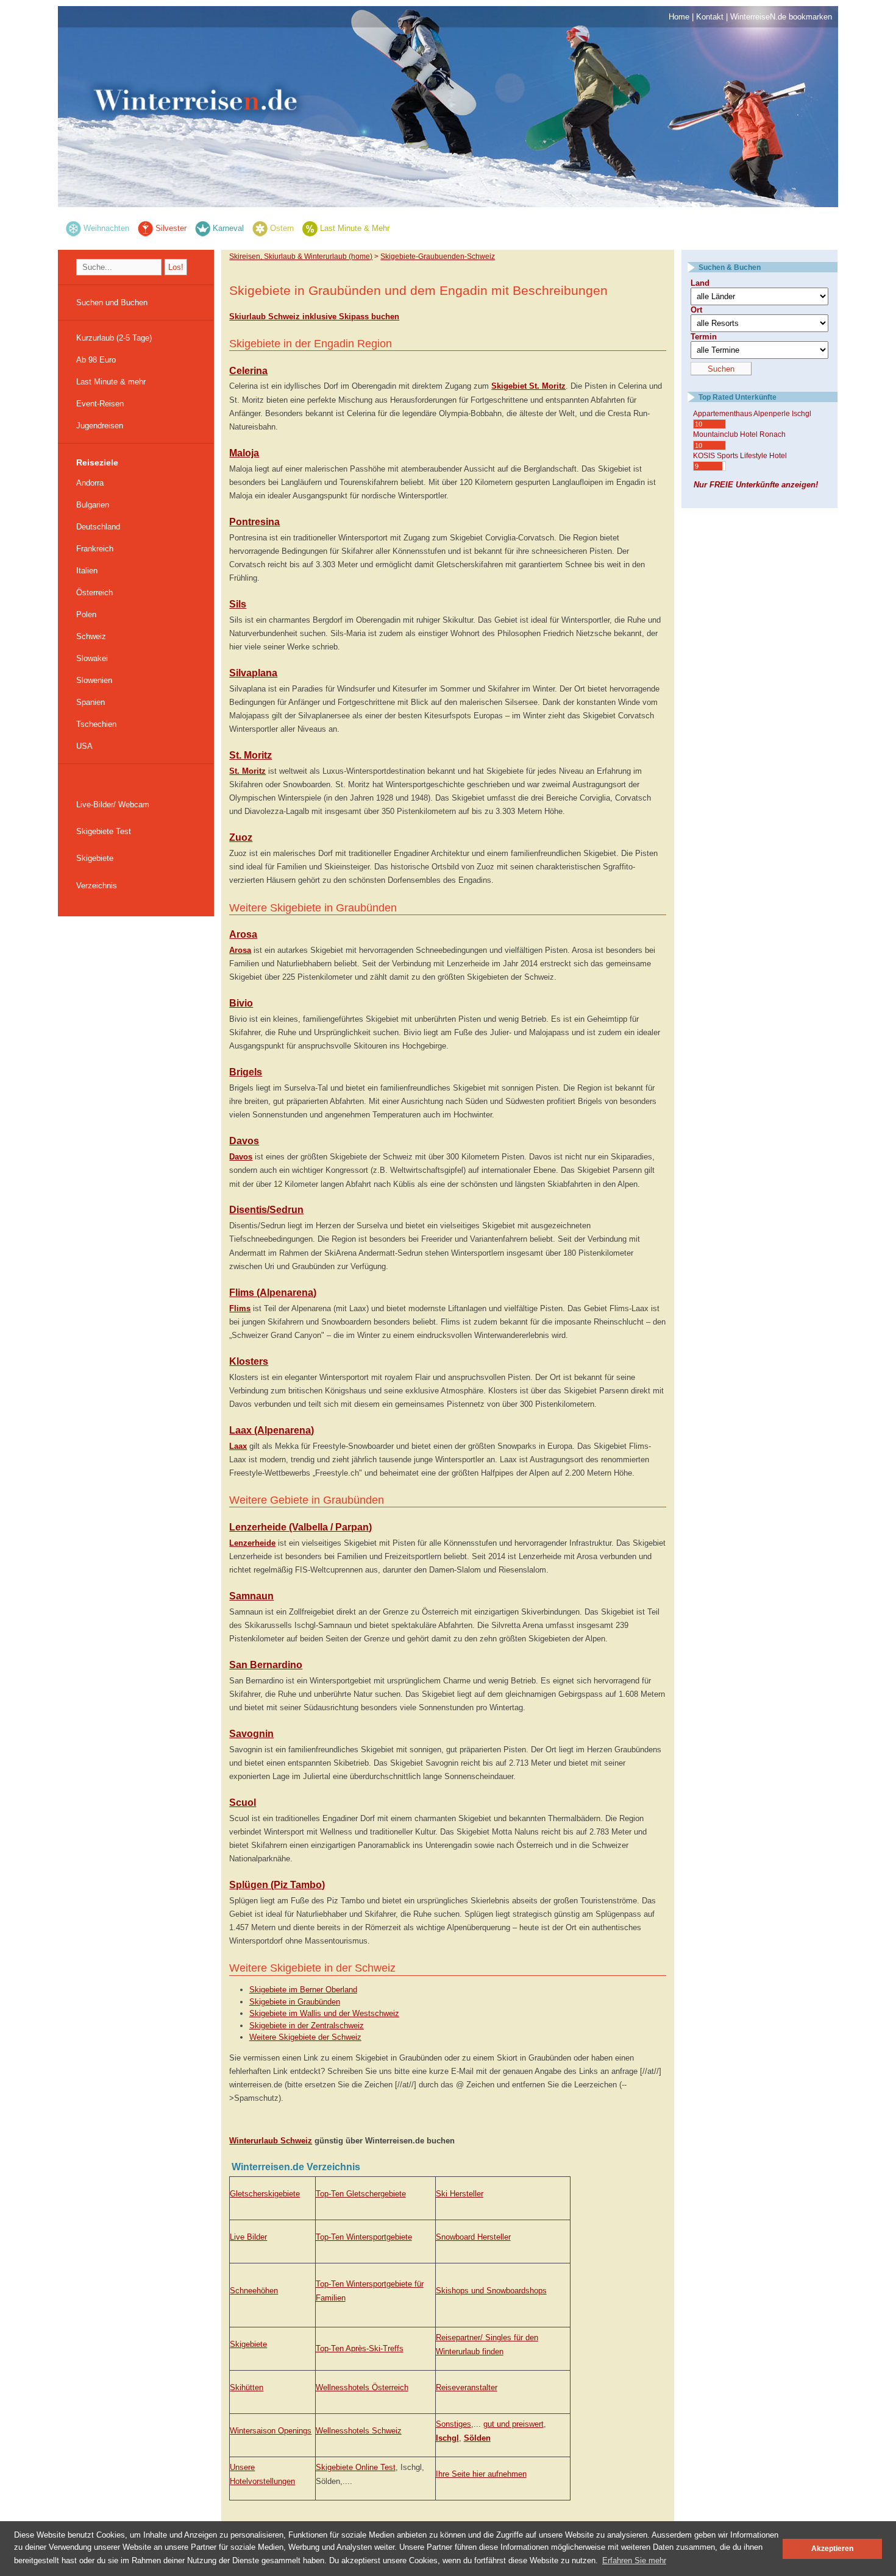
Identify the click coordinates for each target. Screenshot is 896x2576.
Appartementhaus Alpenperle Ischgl (752, 414)
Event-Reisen (100, 404)
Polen (86, 614)
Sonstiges (453, 2424)
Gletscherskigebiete (265, 2194)
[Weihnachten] (73, 228)
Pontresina (254, 522)
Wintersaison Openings (271, 2431)
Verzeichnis (97, 886)
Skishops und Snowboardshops (491, 2291)
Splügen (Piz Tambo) (277, 1885)
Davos (244, 1141)
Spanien (91, 702)
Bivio (241, 1003)
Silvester (171, 228)
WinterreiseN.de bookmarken (781, 17)
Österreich (94, 593)
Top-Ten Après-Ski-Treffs (360, 2348)
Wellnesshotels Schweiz (359, 2431)
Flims (240, 1308)
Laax (238, 1446)
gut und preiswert (514, 2424)
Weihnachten (106, 228)
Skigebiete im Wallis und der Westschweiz (324, 2013)
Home (679, 17)
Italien (87, 571)
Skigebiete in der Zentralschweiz (307, 2026)
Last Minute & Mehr (355, 228)
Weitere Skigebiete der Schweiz (305, 2037)
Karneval (228, 228)
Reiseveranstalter (467, 2387)
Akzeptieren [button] (832, 2548)
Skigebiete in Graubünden (295, 2002)
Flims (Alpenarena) (273, 1293)
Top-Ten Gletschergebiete (361, 2194)
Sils (238, 604)
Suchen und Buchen (112, 303)
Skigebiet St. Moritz (528, 386)
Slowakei (92, 658)
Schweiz (91, 636)
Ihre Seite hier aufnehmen (481, 2474)
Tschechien (96, 724)
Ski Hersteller (460, 2194)
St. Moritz (251, 755)
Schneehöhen (254, 2291)
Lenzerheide (252, 1543)
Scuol (243, 1803)
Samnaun (251, 1596)
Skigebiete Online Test (356, 2467)
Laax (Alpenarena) (272, 1430)
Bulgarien (93, 505)
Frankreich (95, 549)
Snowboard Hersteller (473, 2237)
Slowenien (94, 680)
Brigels (246, 1072)
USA (84, 746)
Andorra (90, 483)
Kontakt (710, 17)
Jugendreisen (100, 426)
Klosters (249, 1361)
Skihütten (247, 2387)
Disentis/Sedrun (266, 1210)
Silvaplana (253, 673)
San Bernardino (266, 1665)
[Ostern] (260, 228)
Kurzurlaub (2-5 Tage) (114, 338)
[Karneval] (203, 228)
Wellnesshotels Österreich (362, 2387)
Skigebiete (95, 858)
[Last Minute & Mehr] (310, 228)
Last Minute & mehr (111, 382)
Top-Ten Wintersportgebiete (364, 2237)
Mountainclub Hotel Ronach (739, 434)
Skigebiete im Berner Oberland (303, 1990)
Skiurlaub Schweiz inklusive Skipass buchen (314, 317)
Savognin (251, 1734)
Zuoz (241, 837)
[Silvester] (145, 228)
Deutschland (98, 527)
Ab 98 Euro (96, 360)
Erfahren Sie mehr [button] (634, 2560)
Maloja (244, 453)
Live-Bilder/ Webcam (113, 805)
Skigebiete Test (104, 831)
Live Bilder (248, 2237)
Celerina (248, 371)
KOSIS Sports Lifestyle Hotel (740, 456)
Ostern (282, 228)
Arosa (243, 934)
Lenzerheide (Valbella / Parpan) (300, 1527)
